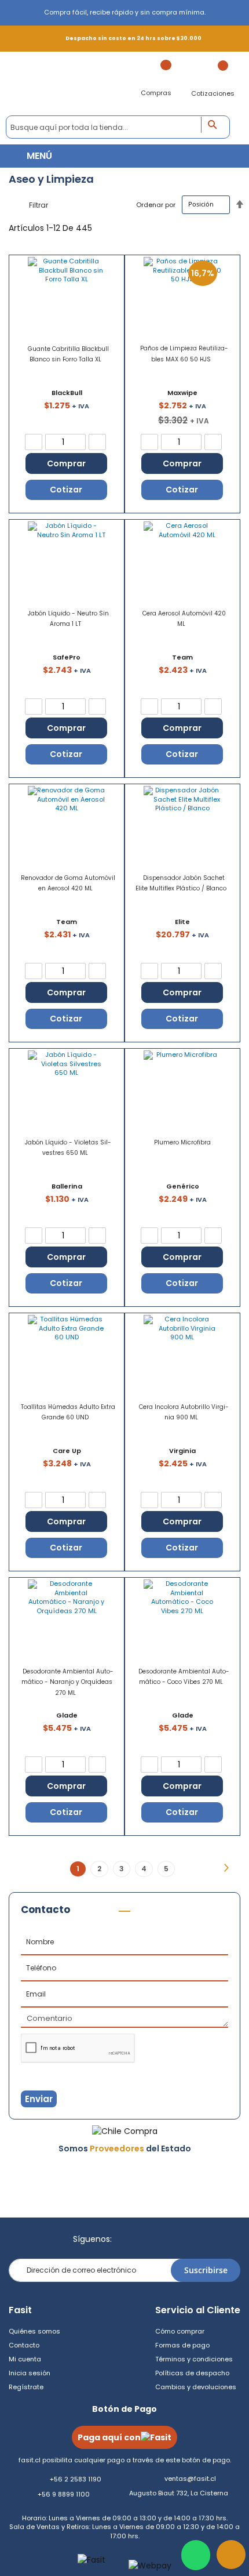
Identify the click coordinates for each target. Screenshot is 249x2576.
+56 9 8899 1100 (64, 2494)
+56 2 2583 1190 (76, 2479)
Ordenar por (156, 204)
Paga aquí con (109, 2437)
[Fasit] (73, 84)
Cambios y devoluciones (196, 2387)
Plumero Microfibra (182, 1142)
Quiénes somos (34, 2331)
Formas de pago (182, 2345)
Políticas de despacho (192, 2373)
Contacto (24, 2345)
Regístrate (26, 2387)
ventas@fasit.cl (190, 2479)
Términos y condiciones (194, 2359)
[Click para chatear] (196, 2555)
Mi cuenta (25, 2359)
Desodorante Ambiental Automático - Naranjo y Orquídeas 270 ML (67, 1682)
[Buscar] (216, 125)
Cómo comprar (180, 2331)
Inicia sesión (30, 2373)
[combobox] (118, 127)
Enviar (39, 2099)
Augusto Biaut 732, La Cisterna (179, 2493)
